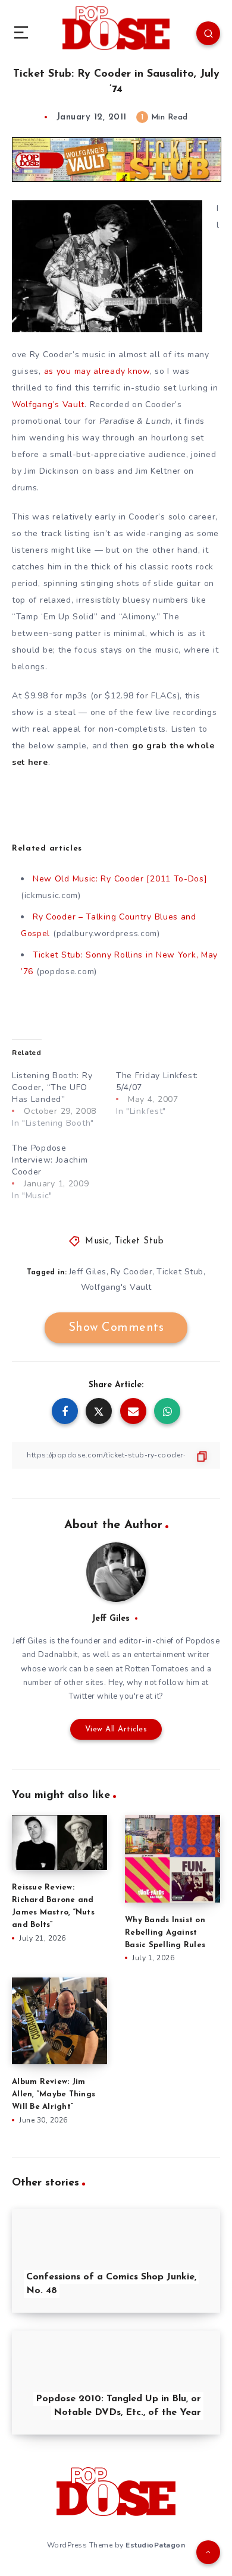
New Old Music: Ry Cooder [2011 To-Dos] (120, 879)
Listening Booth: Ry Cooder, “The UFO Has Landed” (52, 1087)
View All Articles (116, 1729)
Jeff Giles (88, 1272)
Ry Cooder (132, 1272)
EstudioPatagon (155, 2545)
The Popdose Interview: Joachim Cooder (50, 1160)
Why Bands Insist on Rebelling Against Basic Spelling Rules (165, 1933)
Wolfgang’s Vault (48, 404)
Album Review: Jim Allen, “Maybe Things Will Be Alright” (54, 2094)
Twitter (82, 1696)
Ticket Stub (139, 1241)
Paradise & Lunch (135, 421)
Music (97, 1241)
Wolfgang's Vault (116, 1287)
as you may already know (97, 371)
